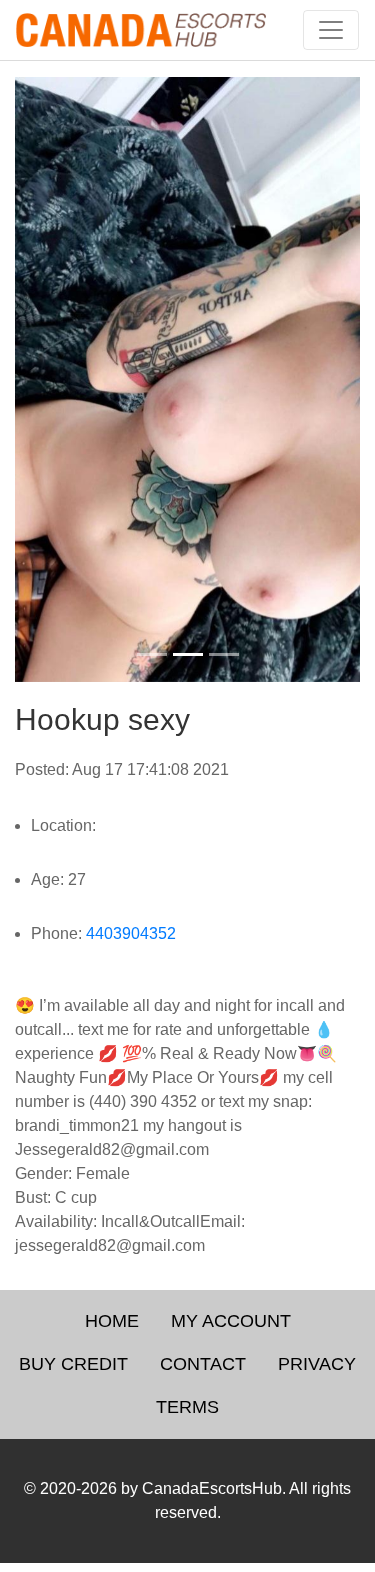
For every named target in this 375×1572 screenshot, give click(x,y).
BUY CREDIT (73, 1364)
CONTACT (203, 1364)
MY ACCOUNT (231, 1321)
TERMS (187, 1407)
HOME (112, 1321)
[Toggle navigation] (331, 30)
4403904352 (131, 933)
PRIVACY (317, 1364)
